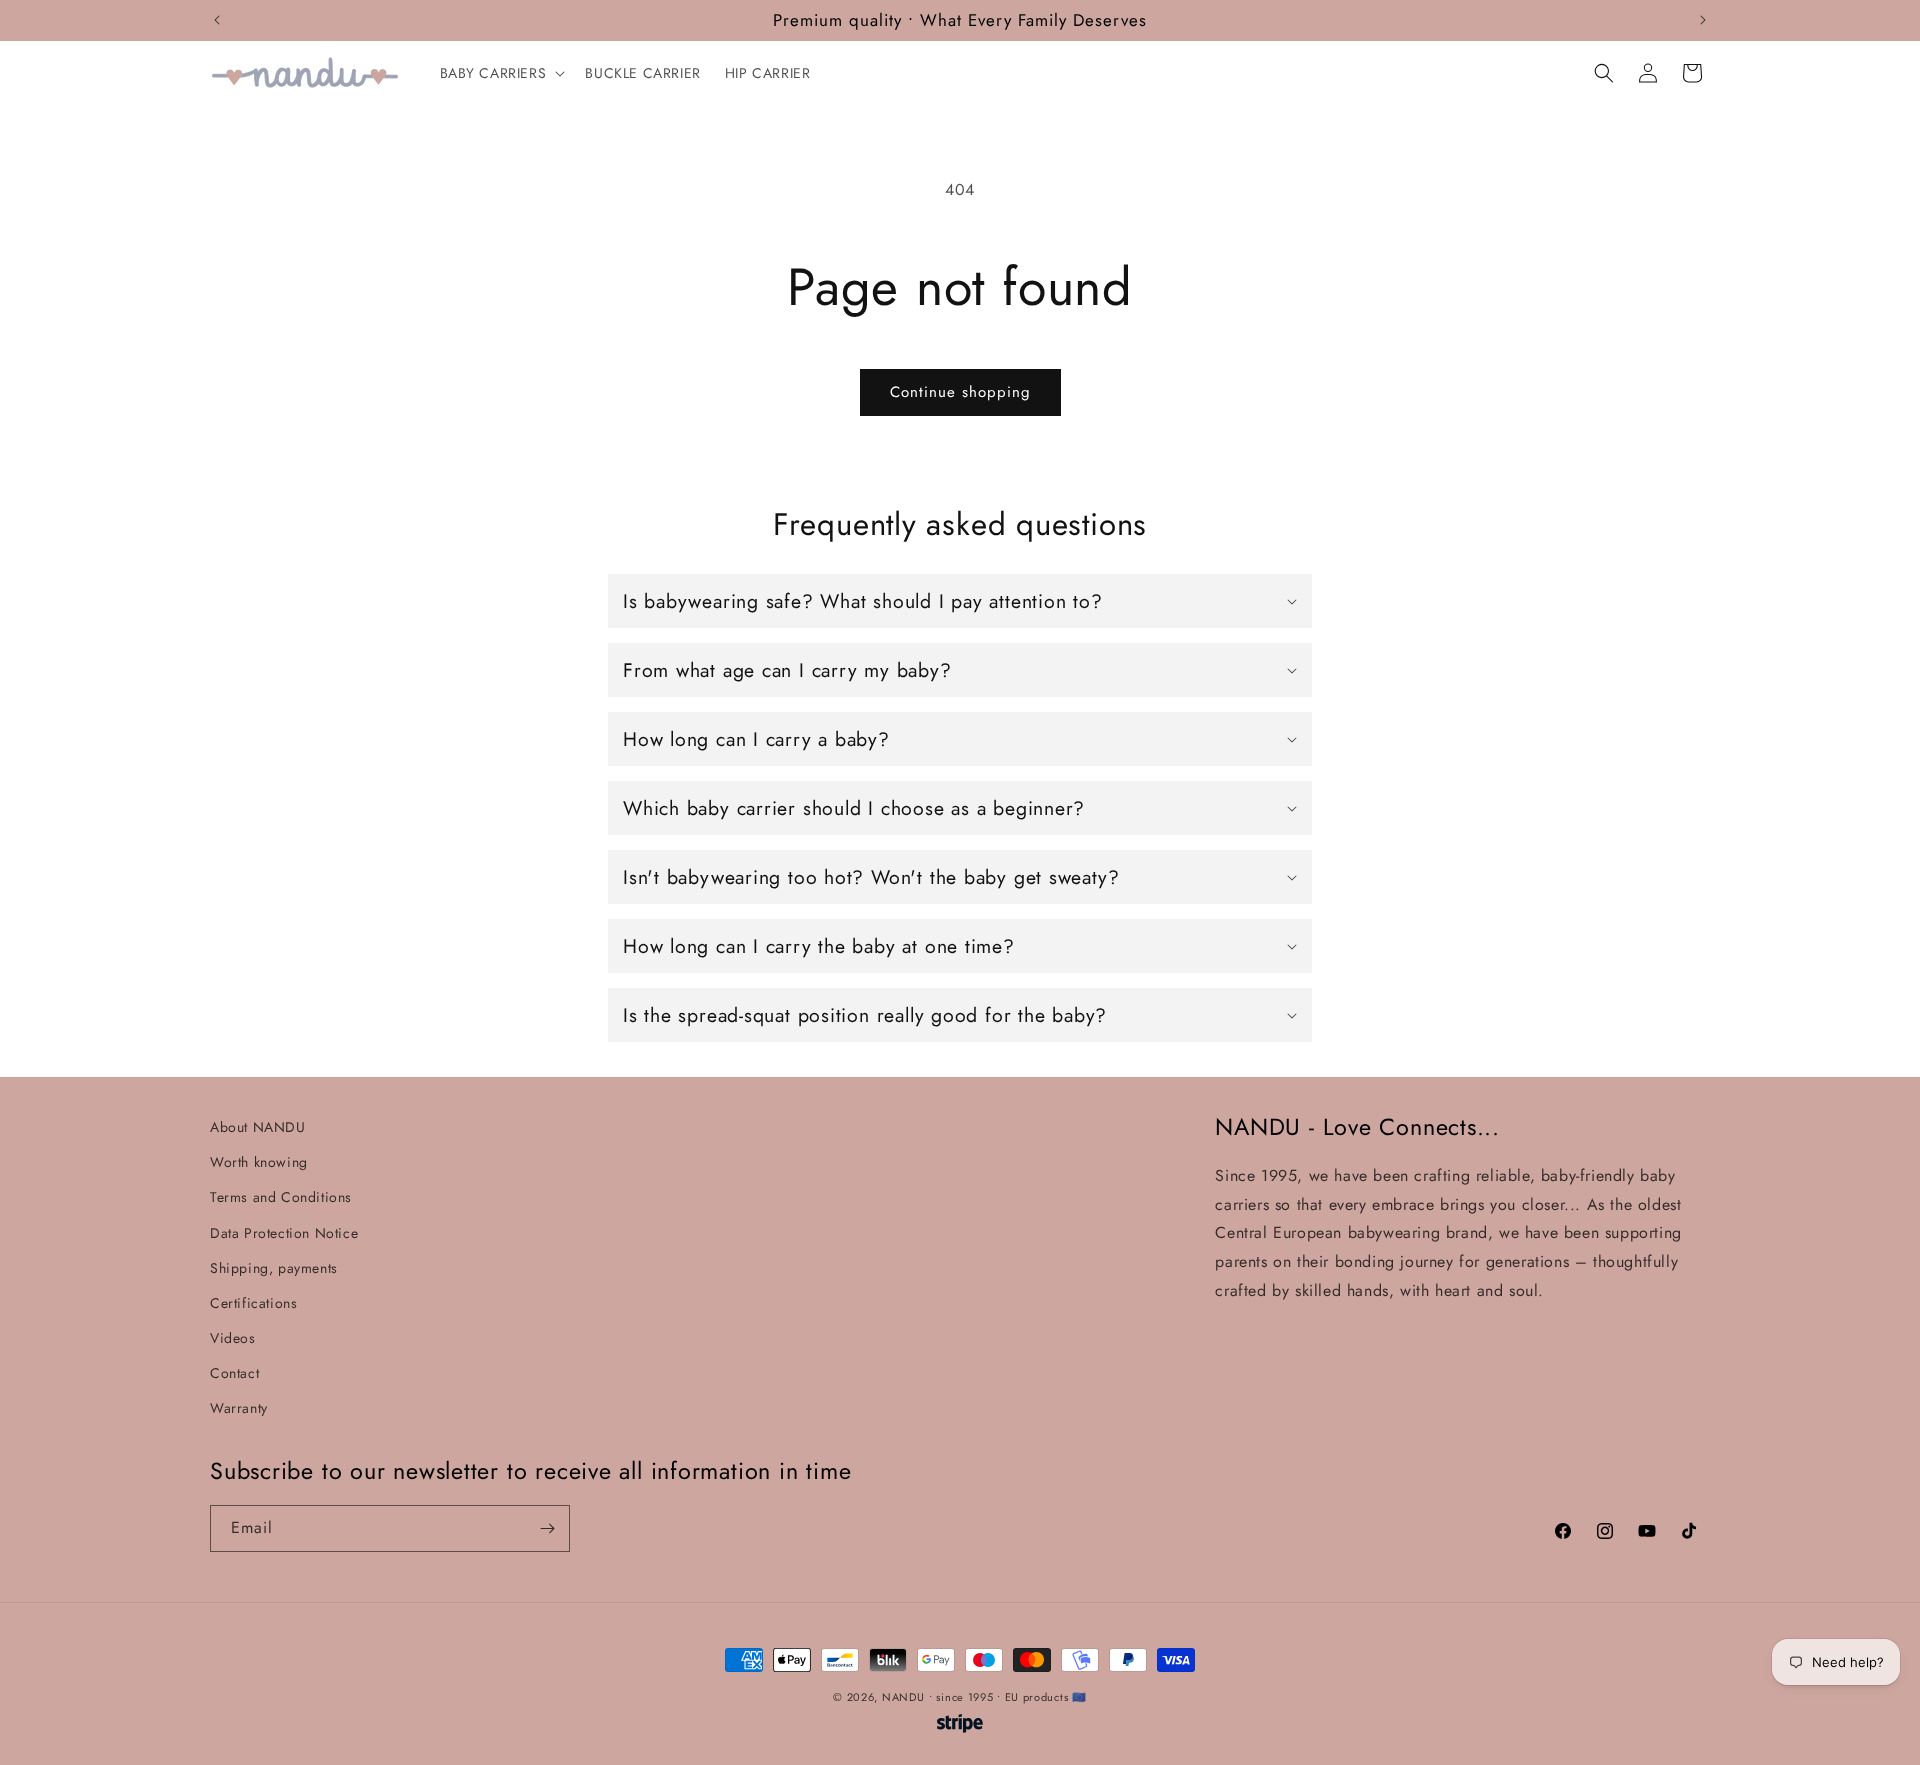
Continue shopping (960, 392)
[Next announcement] (1703, 20)
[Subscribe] (547, 1528)
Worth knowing (259, 1162)
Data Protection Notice (284, 1233)
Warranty (239, 1408)
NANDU (903, 1697)
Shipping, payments (274, 1268)
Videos (233, 1338)
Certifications (253, 1303)
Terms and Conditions (281, 1197)
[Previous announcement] (217, 20)
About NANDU (258, 1127)
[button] (501, 73)
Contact (234, 1373)
